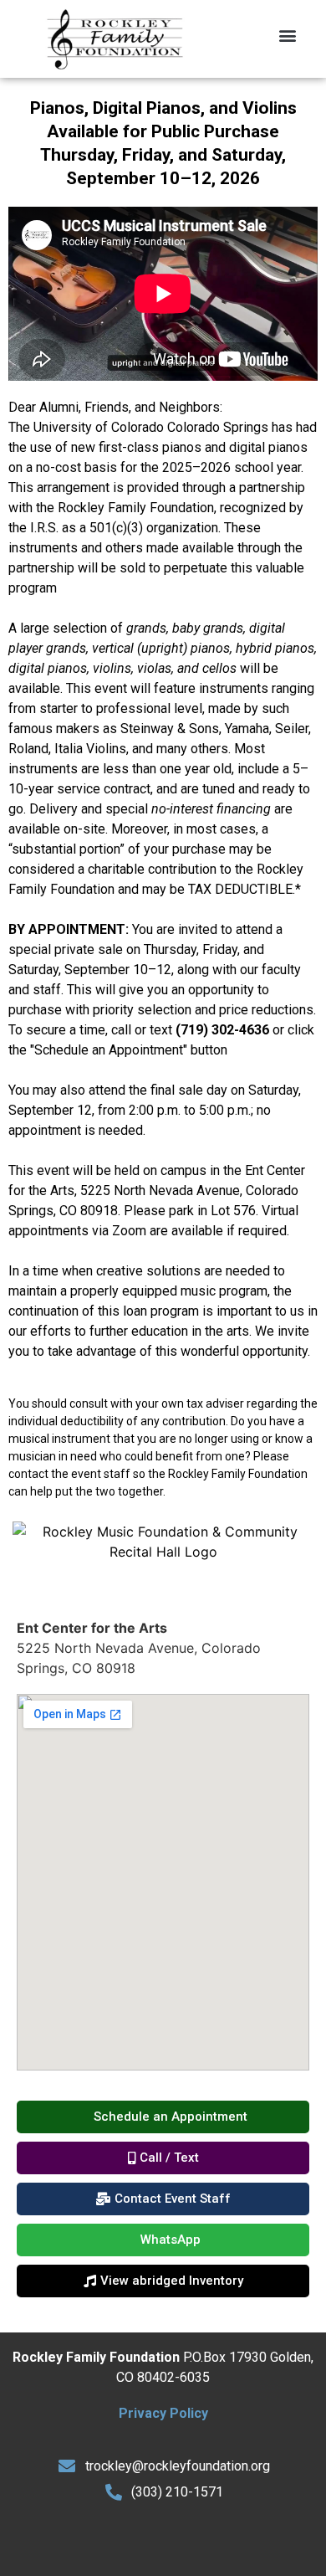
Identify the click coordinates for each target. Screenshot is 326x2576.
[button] (288, 35)
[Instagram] (186, 2540)
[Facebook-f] (140, 2540)
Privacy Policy (163, 2413)
